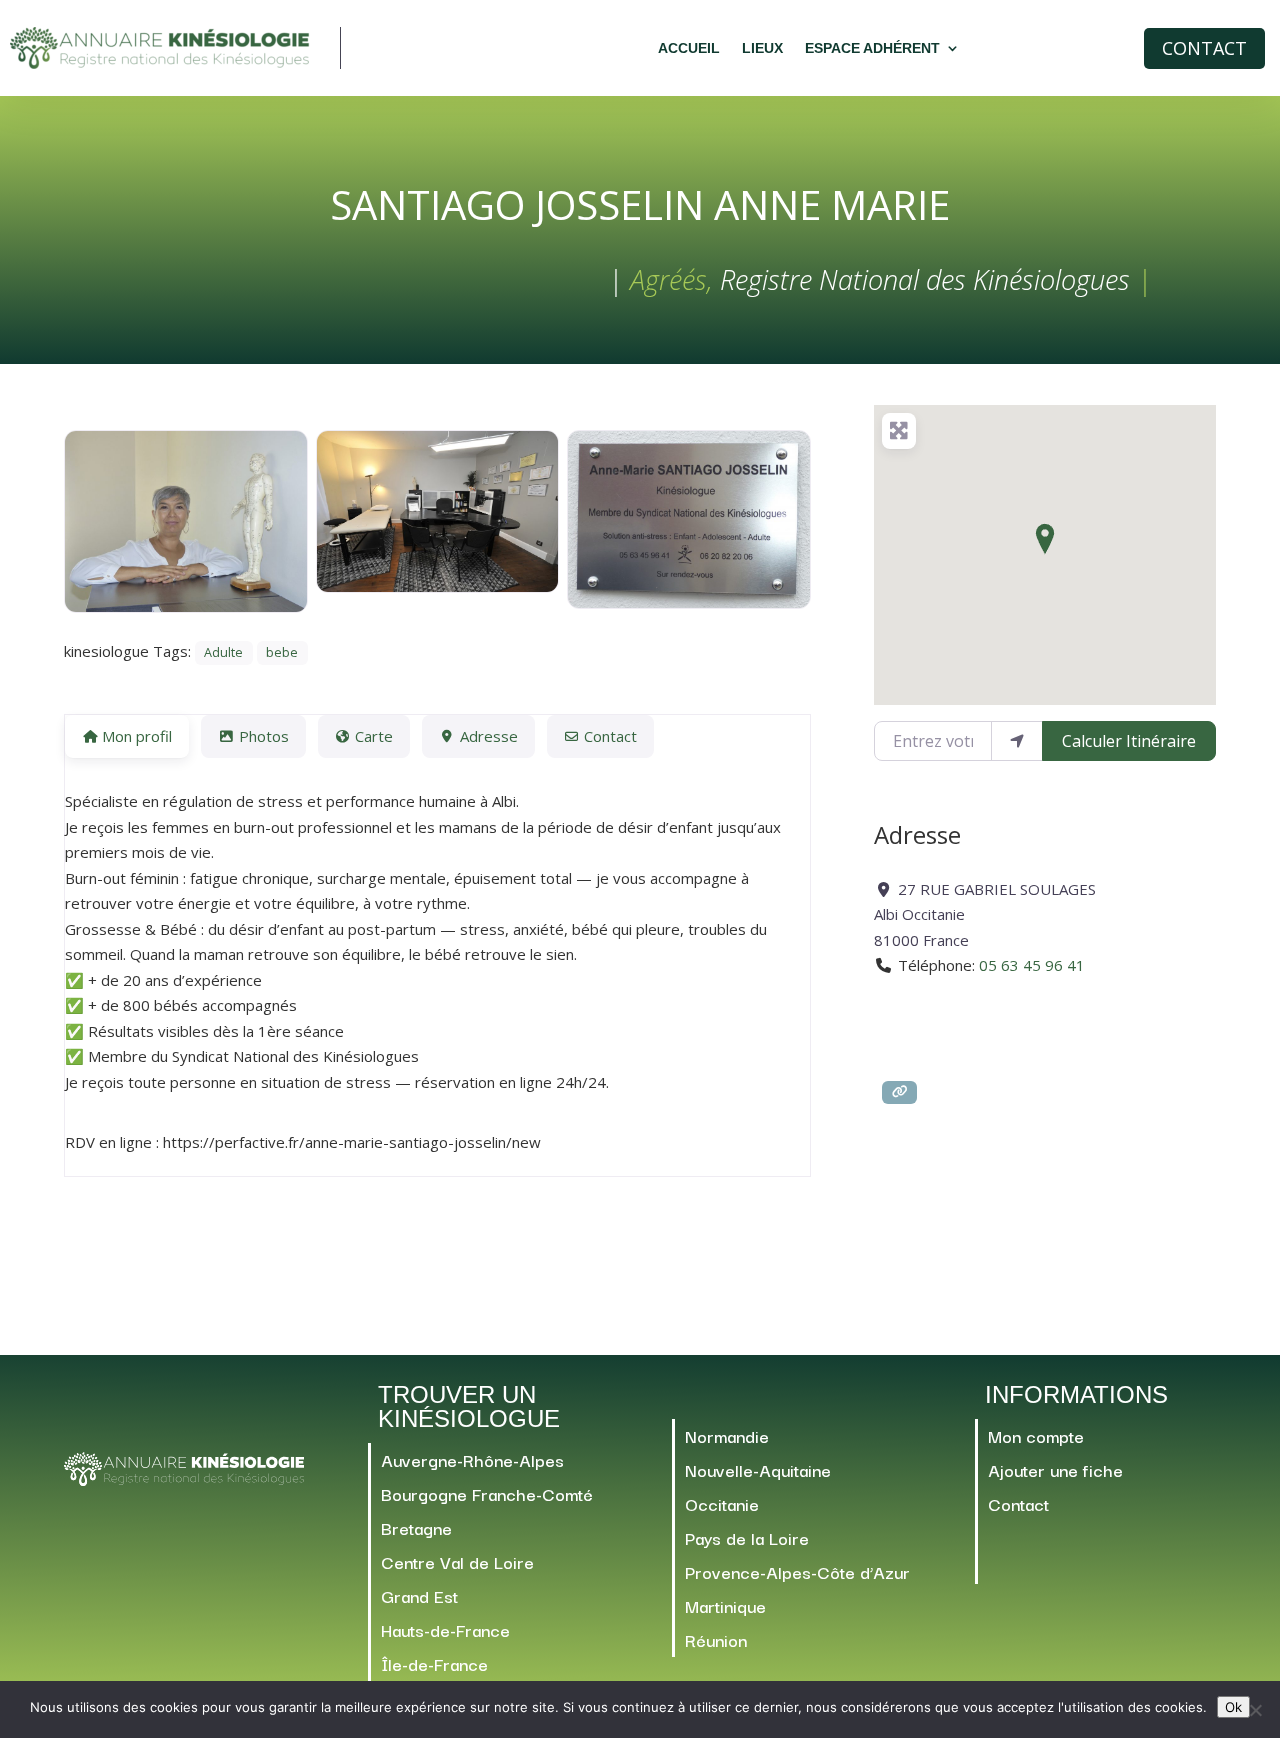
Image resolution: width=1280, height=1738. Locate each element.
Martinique (725, 1605)
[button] (1045, 539)
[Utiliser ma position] (1017, 741)
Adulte (223, 652)
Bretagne (416, 1527)
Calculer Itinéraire (1129, 741)
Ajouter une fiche (1055, 1469)
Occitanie (722, 1503)
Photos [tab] (264, 736)
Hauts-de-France (445, 1629)
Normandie (727, 1435)
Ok (1233, 1707)
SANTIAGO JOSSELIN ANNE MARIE (640, 204)
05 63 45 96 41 (1032, 965)
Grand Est (419, 1595)
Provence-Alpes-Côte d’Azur (797, 1571)
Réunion (716, 1639)
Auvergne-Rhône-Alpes (472, 1459)
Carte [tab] (374, 736)
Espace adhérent (872, 48)
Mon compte (1036, 1435)
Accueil (689, 48)
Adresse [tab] (489, 736)
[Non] (1255, 1710)
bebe (282, 652)
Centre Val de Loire (457, 1561)
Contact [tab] (610, 736)
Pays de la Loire (747, 1537)
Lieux (762, 48)
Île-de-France (434, 1663)
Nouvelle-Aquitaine (758, 1469)
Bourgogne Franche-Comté (487, 1493)
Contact (1204, 48)
